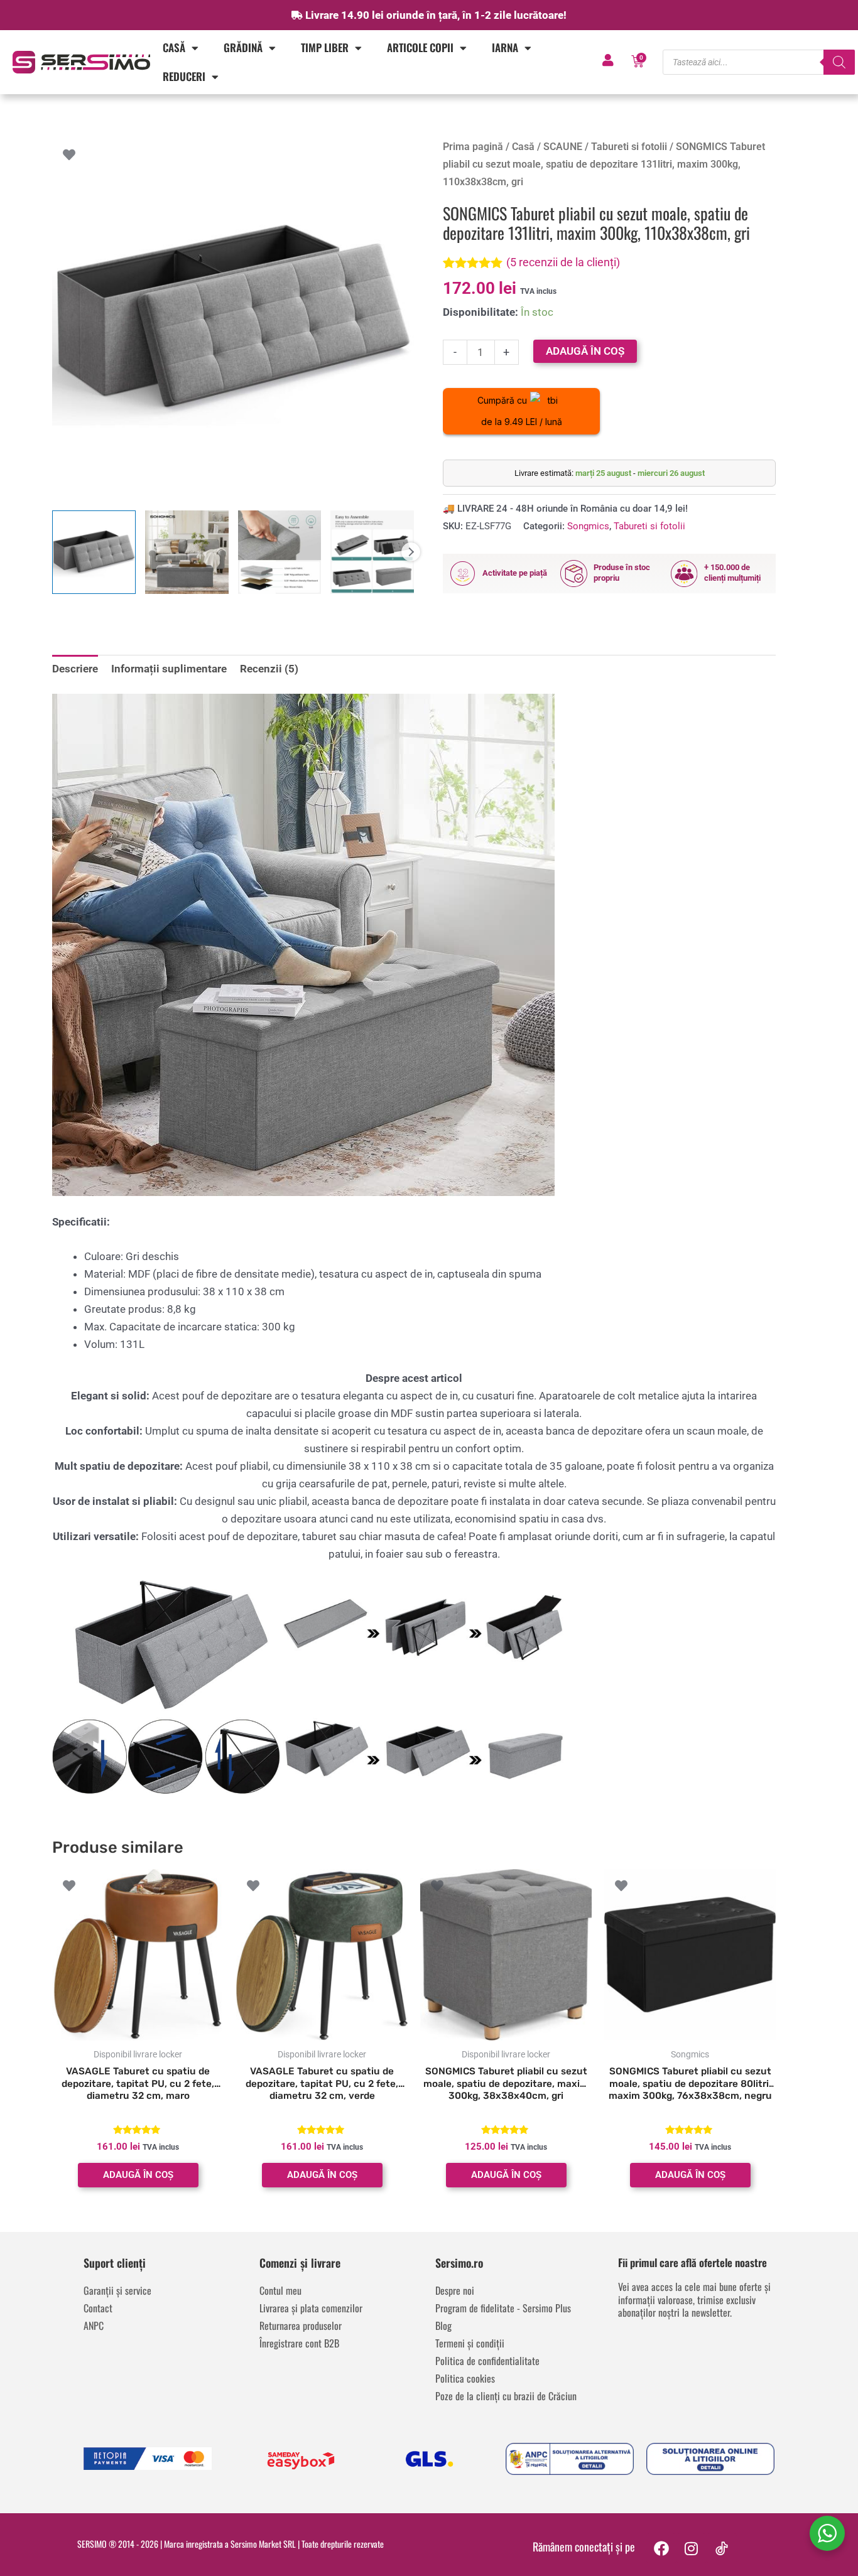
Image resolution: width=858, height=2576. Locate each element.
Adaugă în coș (585, 351)
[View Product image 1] (94, 552)
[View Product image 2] (187, 552)
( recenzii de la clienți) (563, 262)
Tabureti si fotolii (629, 147)
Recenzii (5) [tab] (269, 669)
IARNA (505, 47)
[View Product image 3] (280, 552)
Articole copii (420, 47)
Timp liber (325, 47)
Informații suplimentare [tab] (169, 669)
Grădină (243, 47)
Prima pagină (473, 147)
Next (411, 552)
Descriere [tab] (75, 669)
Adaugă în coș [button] (138, 2175)
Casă (174, 47)
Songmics (588, 526)
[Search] (839, 62)
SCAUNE (563, 147)
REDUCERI (184, 76)
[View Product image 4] (372, 552)
